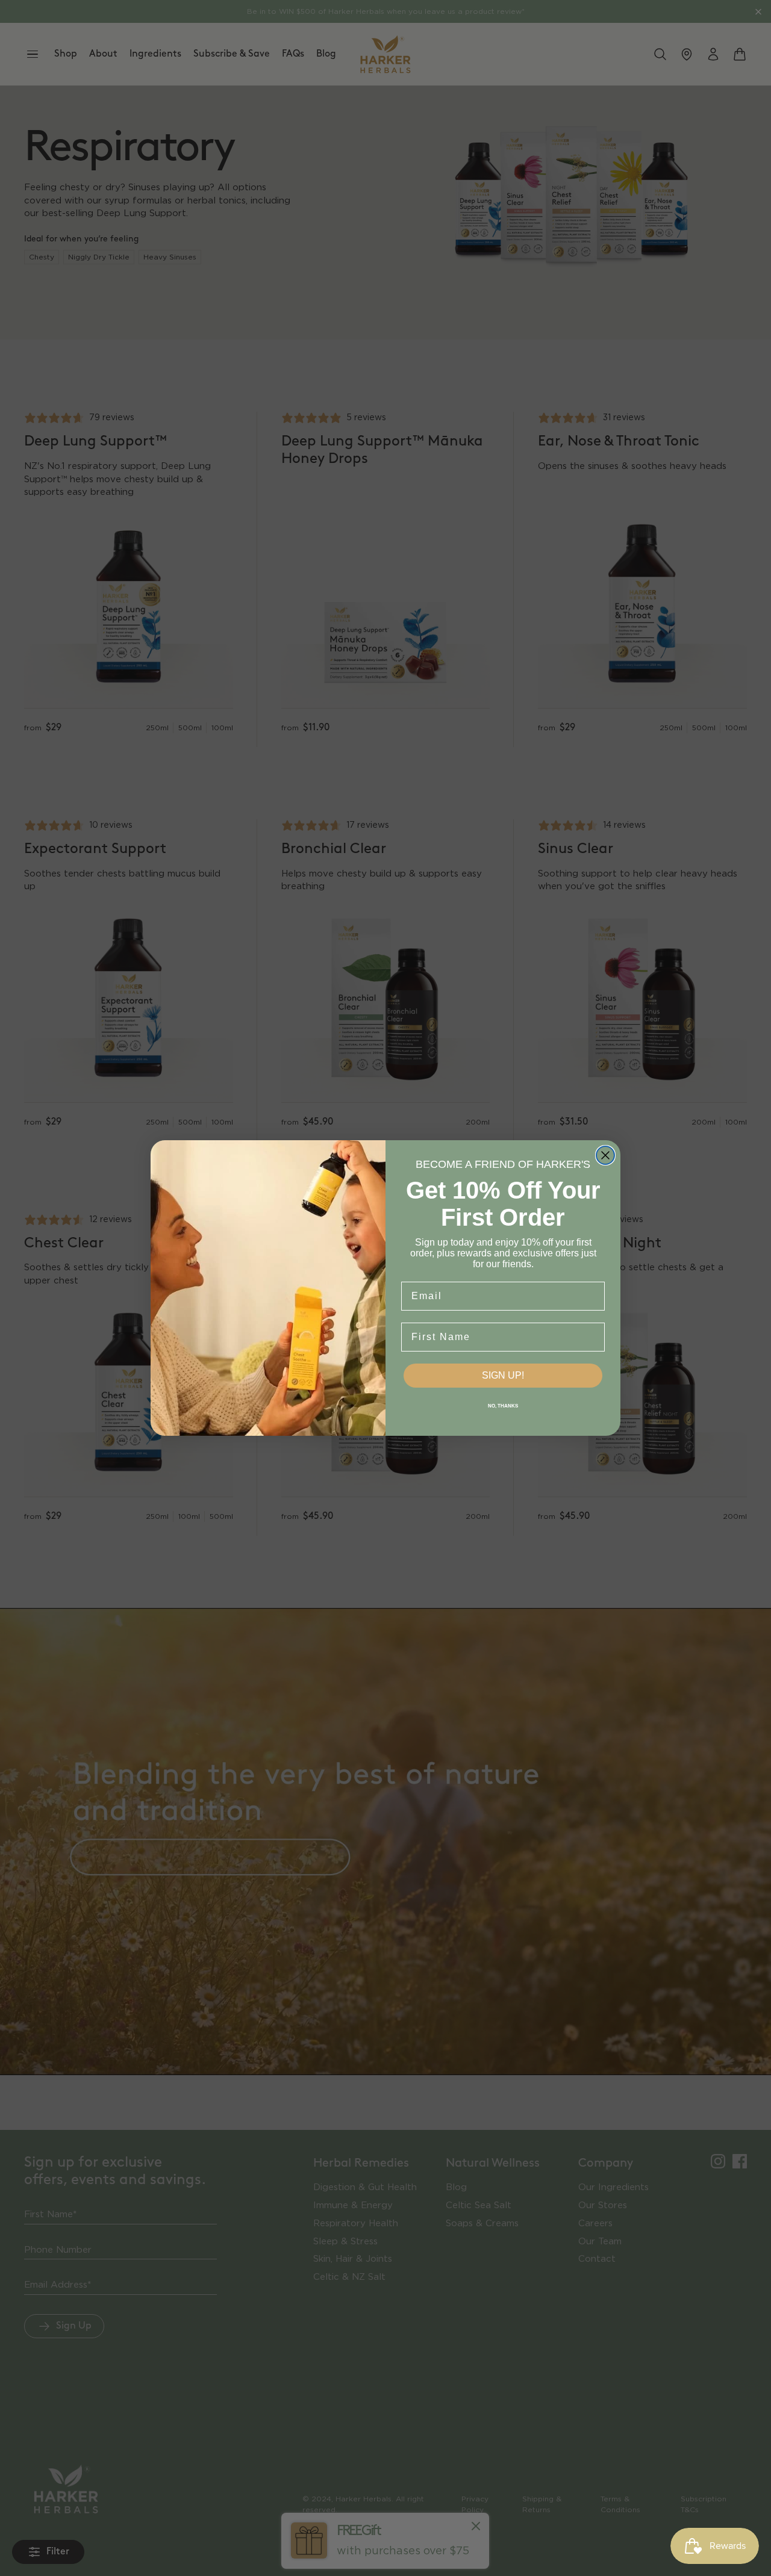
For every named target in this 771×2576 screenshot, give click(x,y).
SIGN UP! (503, 1375)
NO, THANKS (503, 1406)
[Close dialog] (605, 1155)
